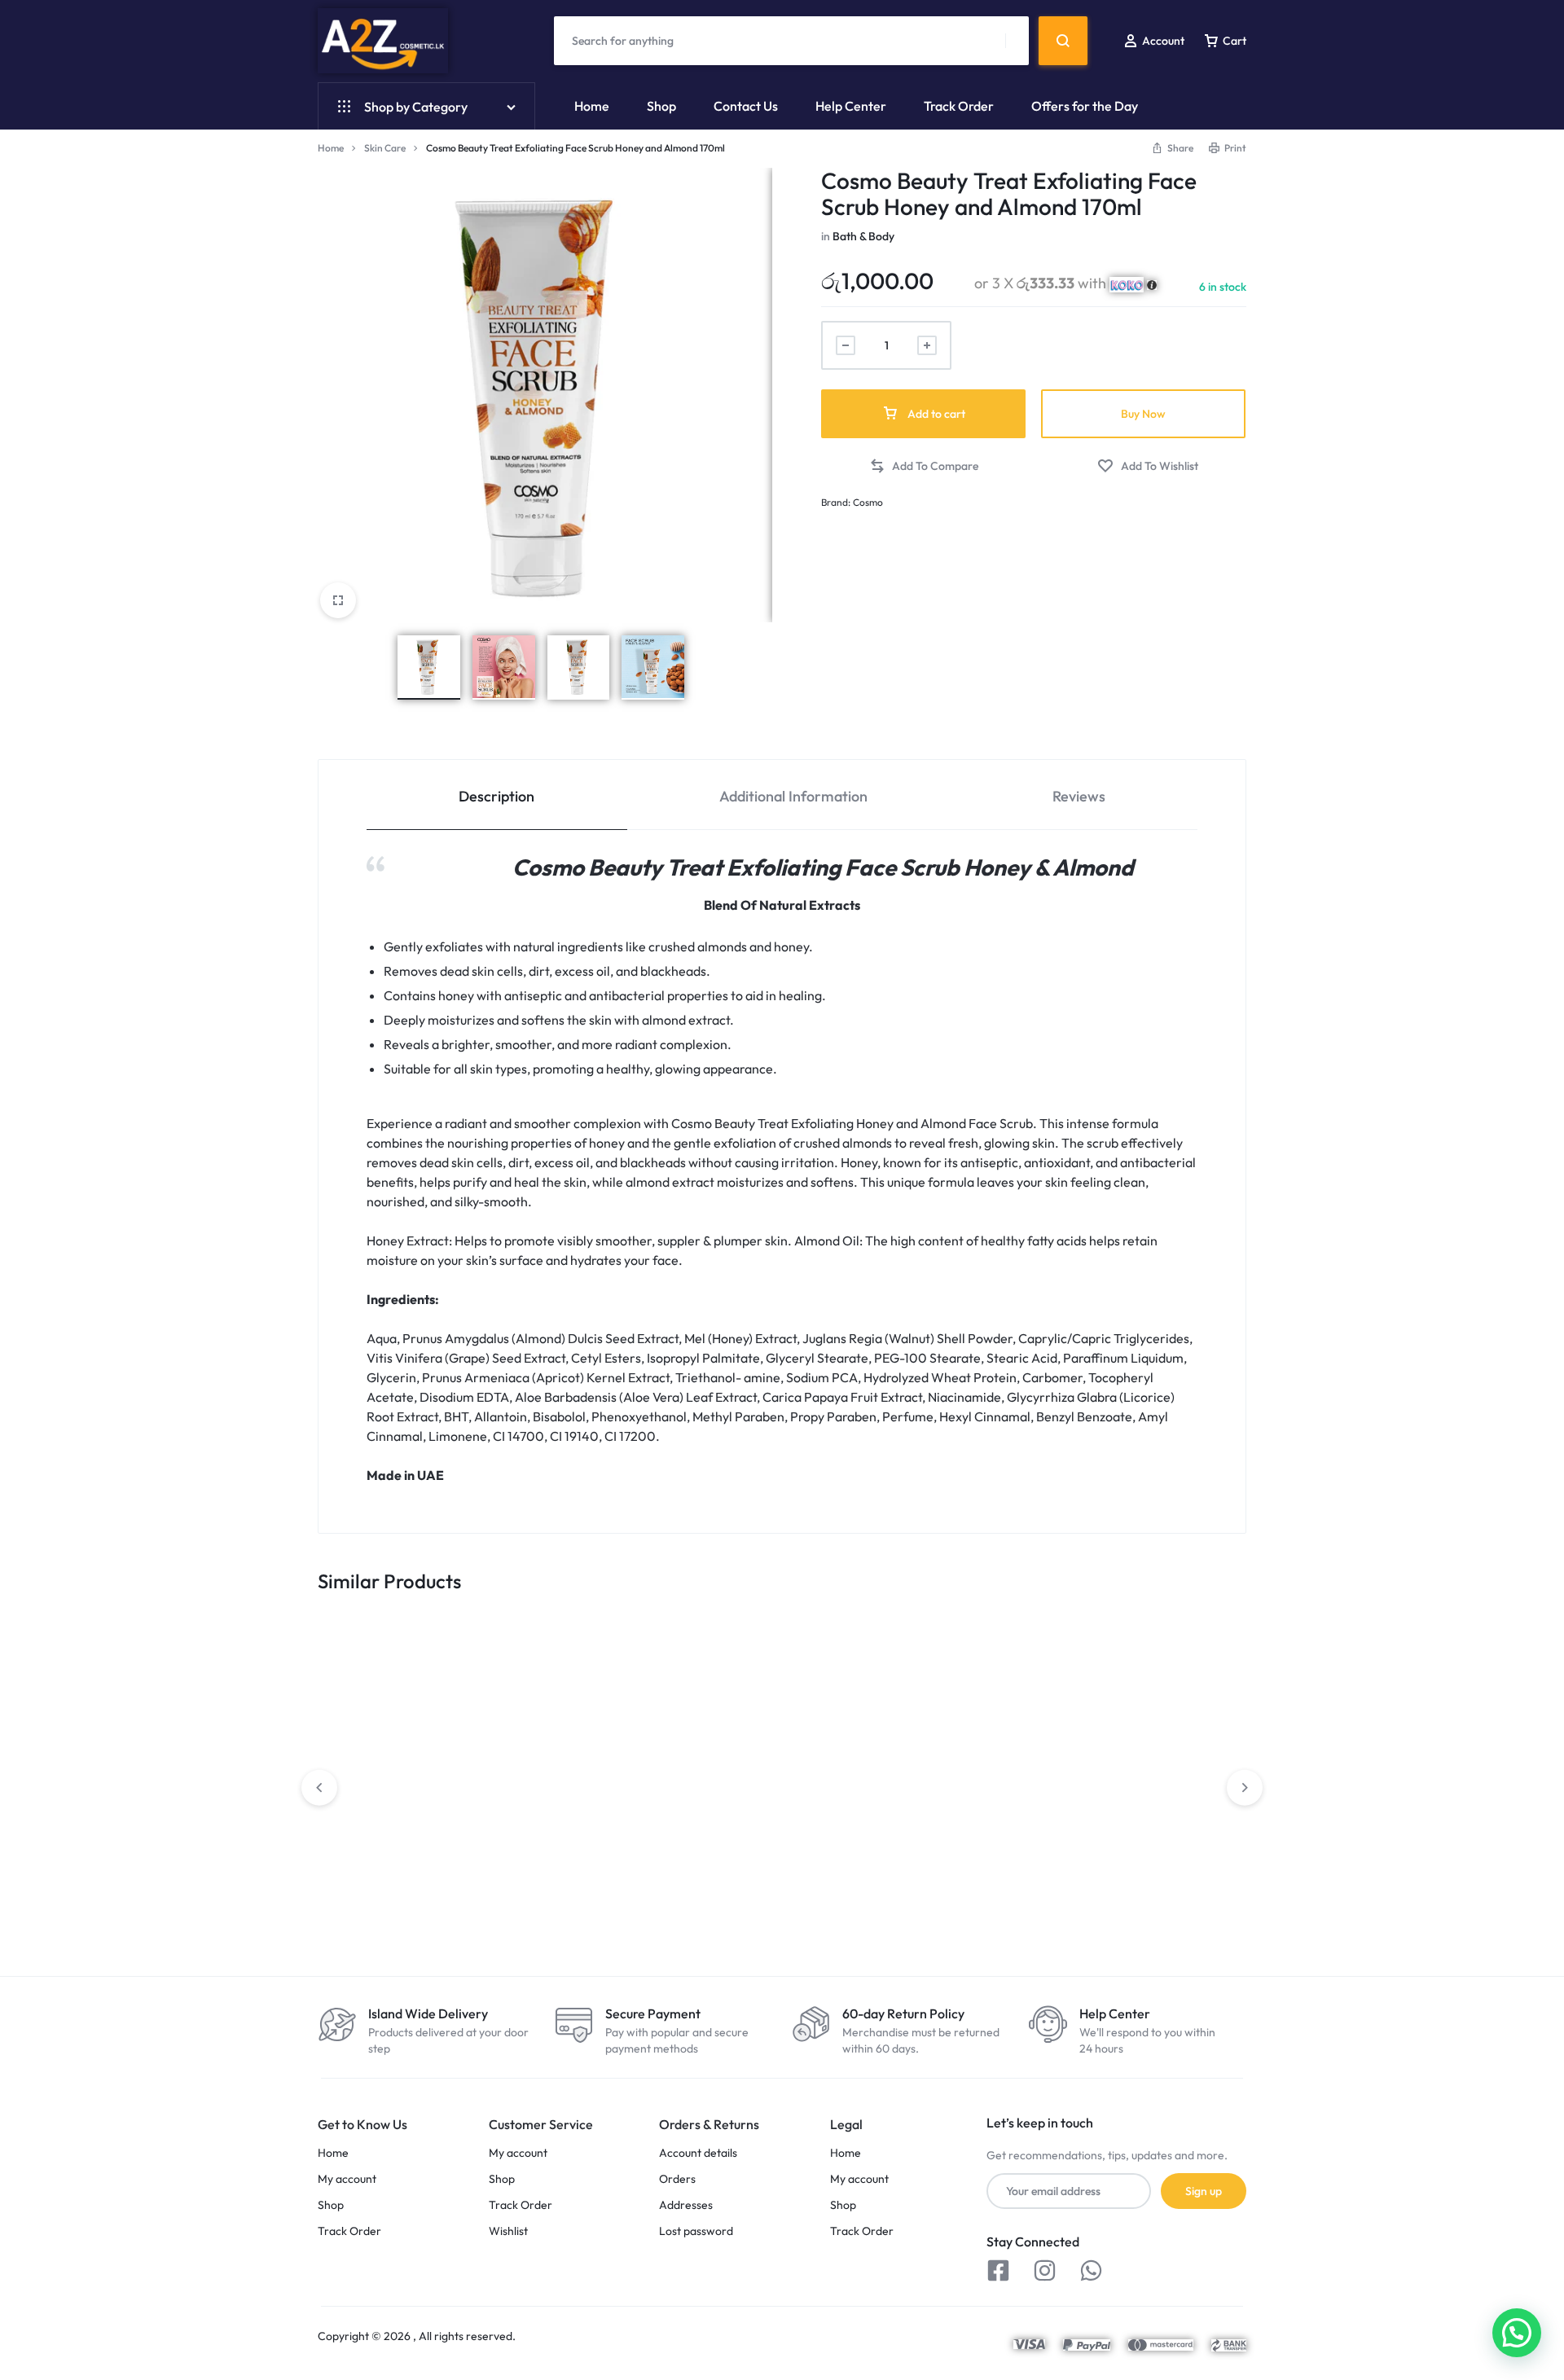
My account (347, 2179)
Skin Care (385, 148)
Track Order (959, 106)
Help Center (851, 106)
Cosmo (868, 502)
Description (496, 796)
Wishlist (508, 2231)
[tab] (497, 795)
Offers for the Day (1085, 106)
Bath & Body (863, 236)
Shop (661, 106)
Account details (698, 2153)
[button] (924, 466)
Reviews (1079, 796)
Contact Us (746, 106)
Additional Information (793, 796)
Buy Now (1143, 414)
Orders (677, 2179)
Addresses (686, 2205)
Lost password (696, 2231)
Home (592, 106)
